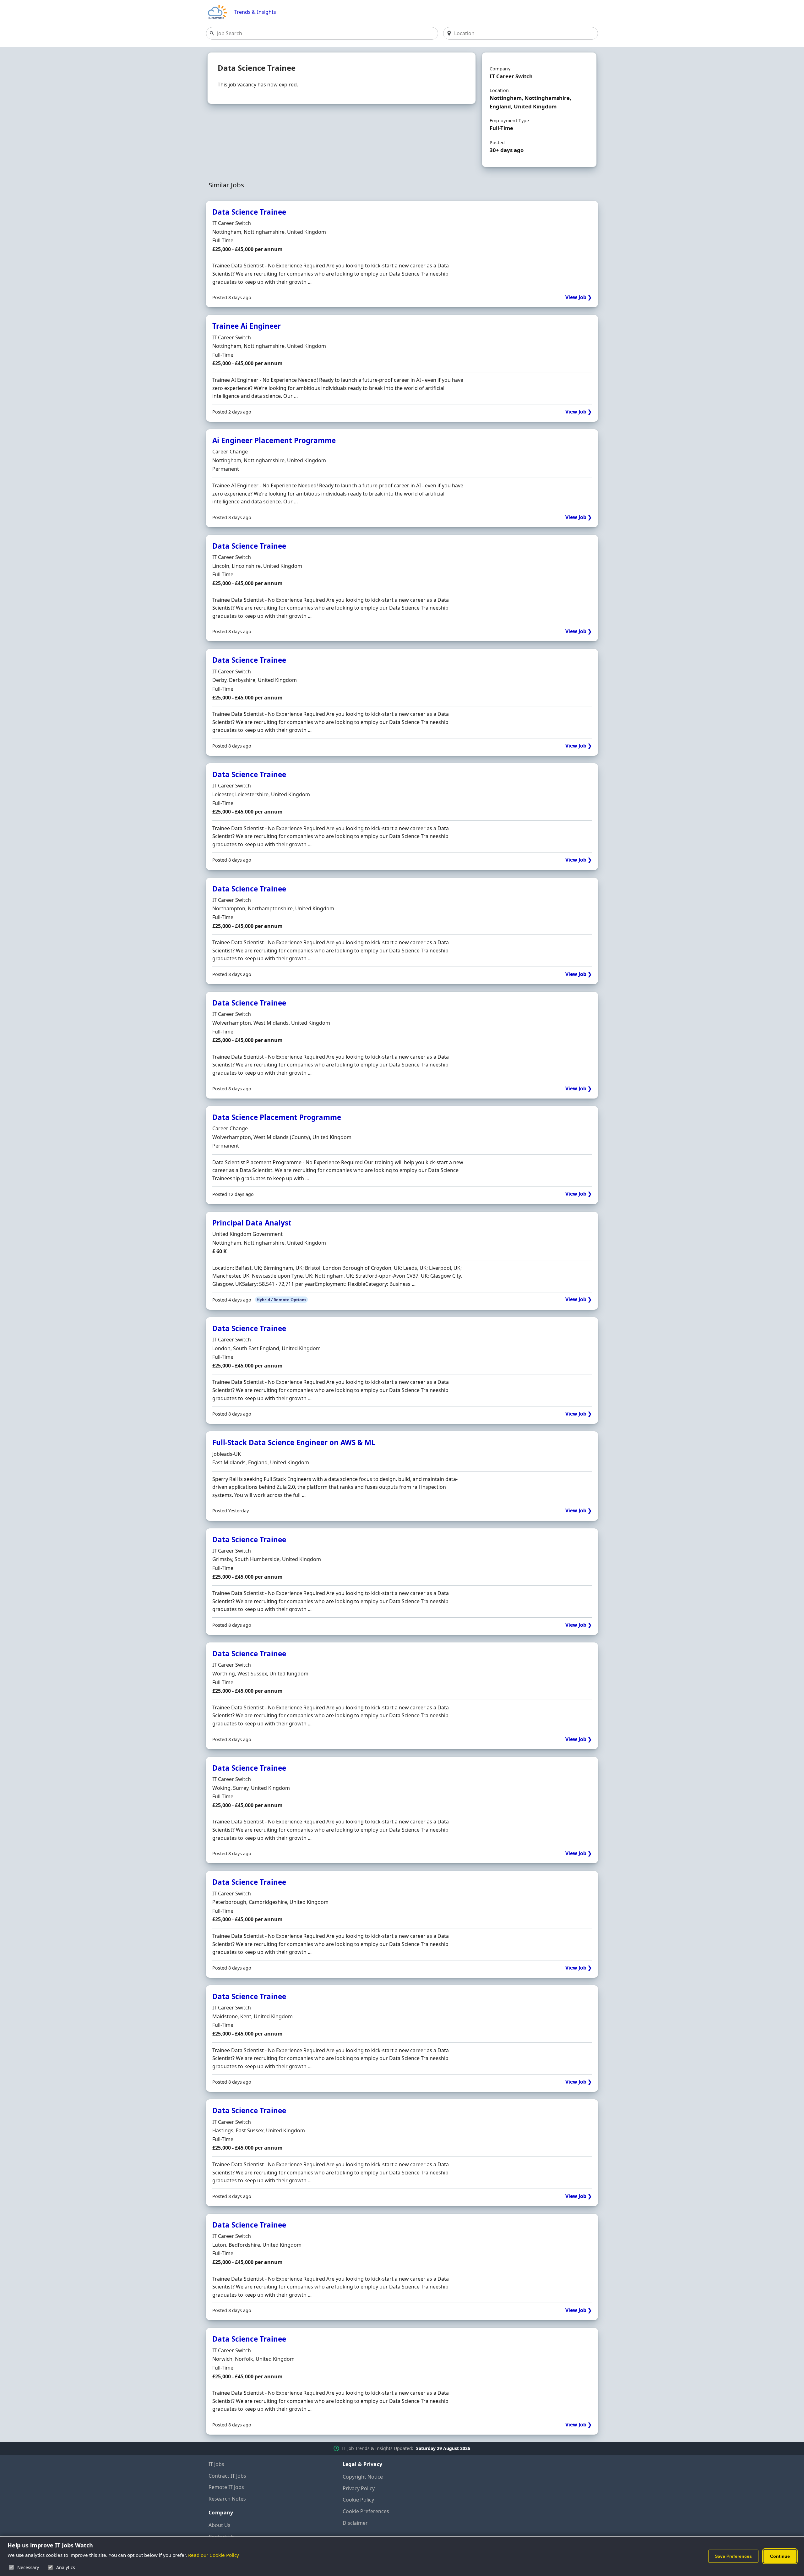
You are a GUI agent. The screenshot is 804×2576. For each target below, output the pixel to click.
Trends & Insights (255, 12)
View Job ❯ (579, 297)
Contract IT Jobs (227, 2476)
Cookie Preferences (366, 2511)
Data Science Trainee (249, 212)
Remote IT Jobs (226, 2487)
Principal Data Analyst (252, 1223)
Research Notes (227, 2499)
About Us (220, 2525)
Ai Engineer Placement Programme (274, 440)
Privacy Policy (359, 2488)
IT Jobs (216, 2464)
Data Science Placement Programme (277, 1117)
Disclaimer (355, 2523)
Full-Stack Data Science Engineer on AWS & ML (294, 1442)
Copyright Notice (363, 2477)
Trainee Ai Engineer (247, 326)
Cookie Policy (358, 2500)
